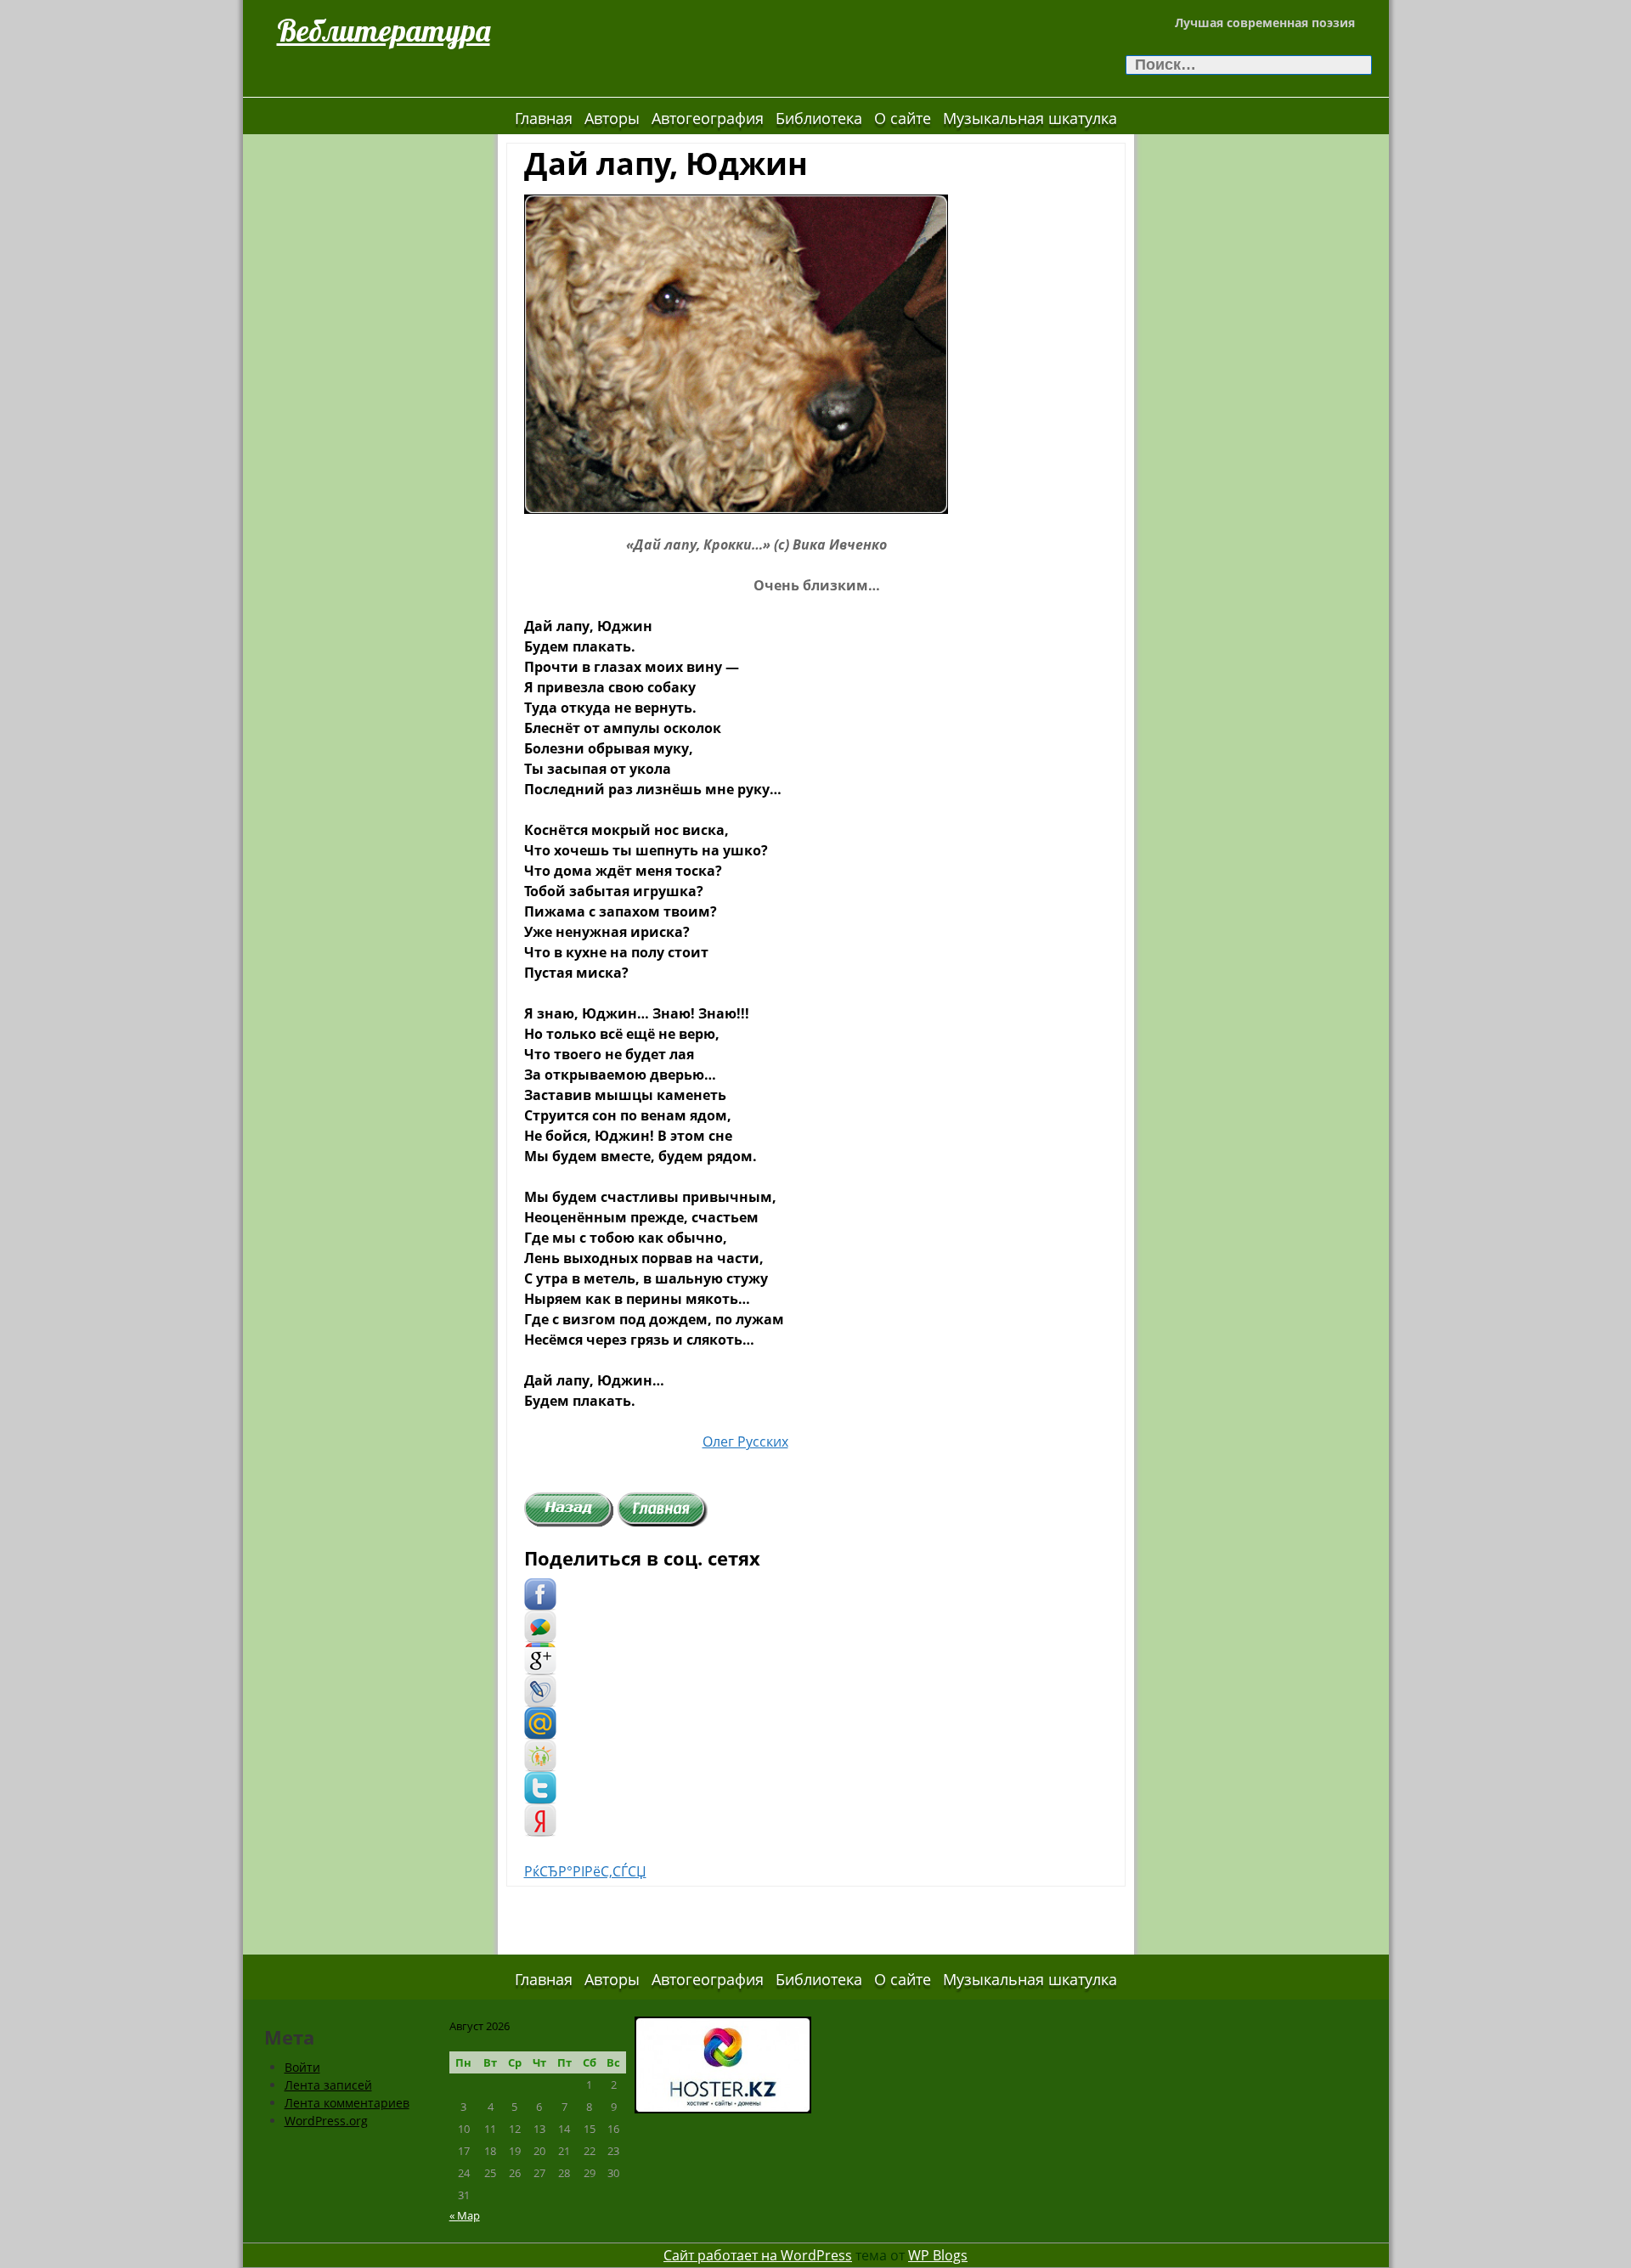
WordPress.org (326, 2121)
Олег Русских (745, 1441)
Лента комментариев (347, 2103)
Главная (544, 118)
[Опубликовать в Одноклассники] (540, 1755)
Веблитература (384, 30)
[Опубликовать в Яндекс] (540, 1819)
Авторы (612, 118)
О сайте (903, 118)
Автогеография (708, 118)
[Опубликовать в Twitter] (540, 1787)
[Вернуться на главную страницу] (663, 1509)
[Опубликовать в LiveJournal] (540, 1690)
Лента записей (328, 2085)
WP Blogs (938, 2255)
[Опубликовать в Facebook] (540, 1594)
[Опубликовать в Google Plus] (540, 1658)
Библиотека (819, 118)
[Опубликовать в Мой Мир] (540, 1723)
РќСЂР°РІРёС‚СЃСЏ (585, 1871)
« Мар (465, 2215)
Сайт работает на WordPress (758, 2255)
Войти (302, 2067)
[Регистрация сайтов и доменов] (723, 2064)
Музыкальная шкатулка (1030, 118)
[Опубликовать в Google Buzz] (540, 1626)
